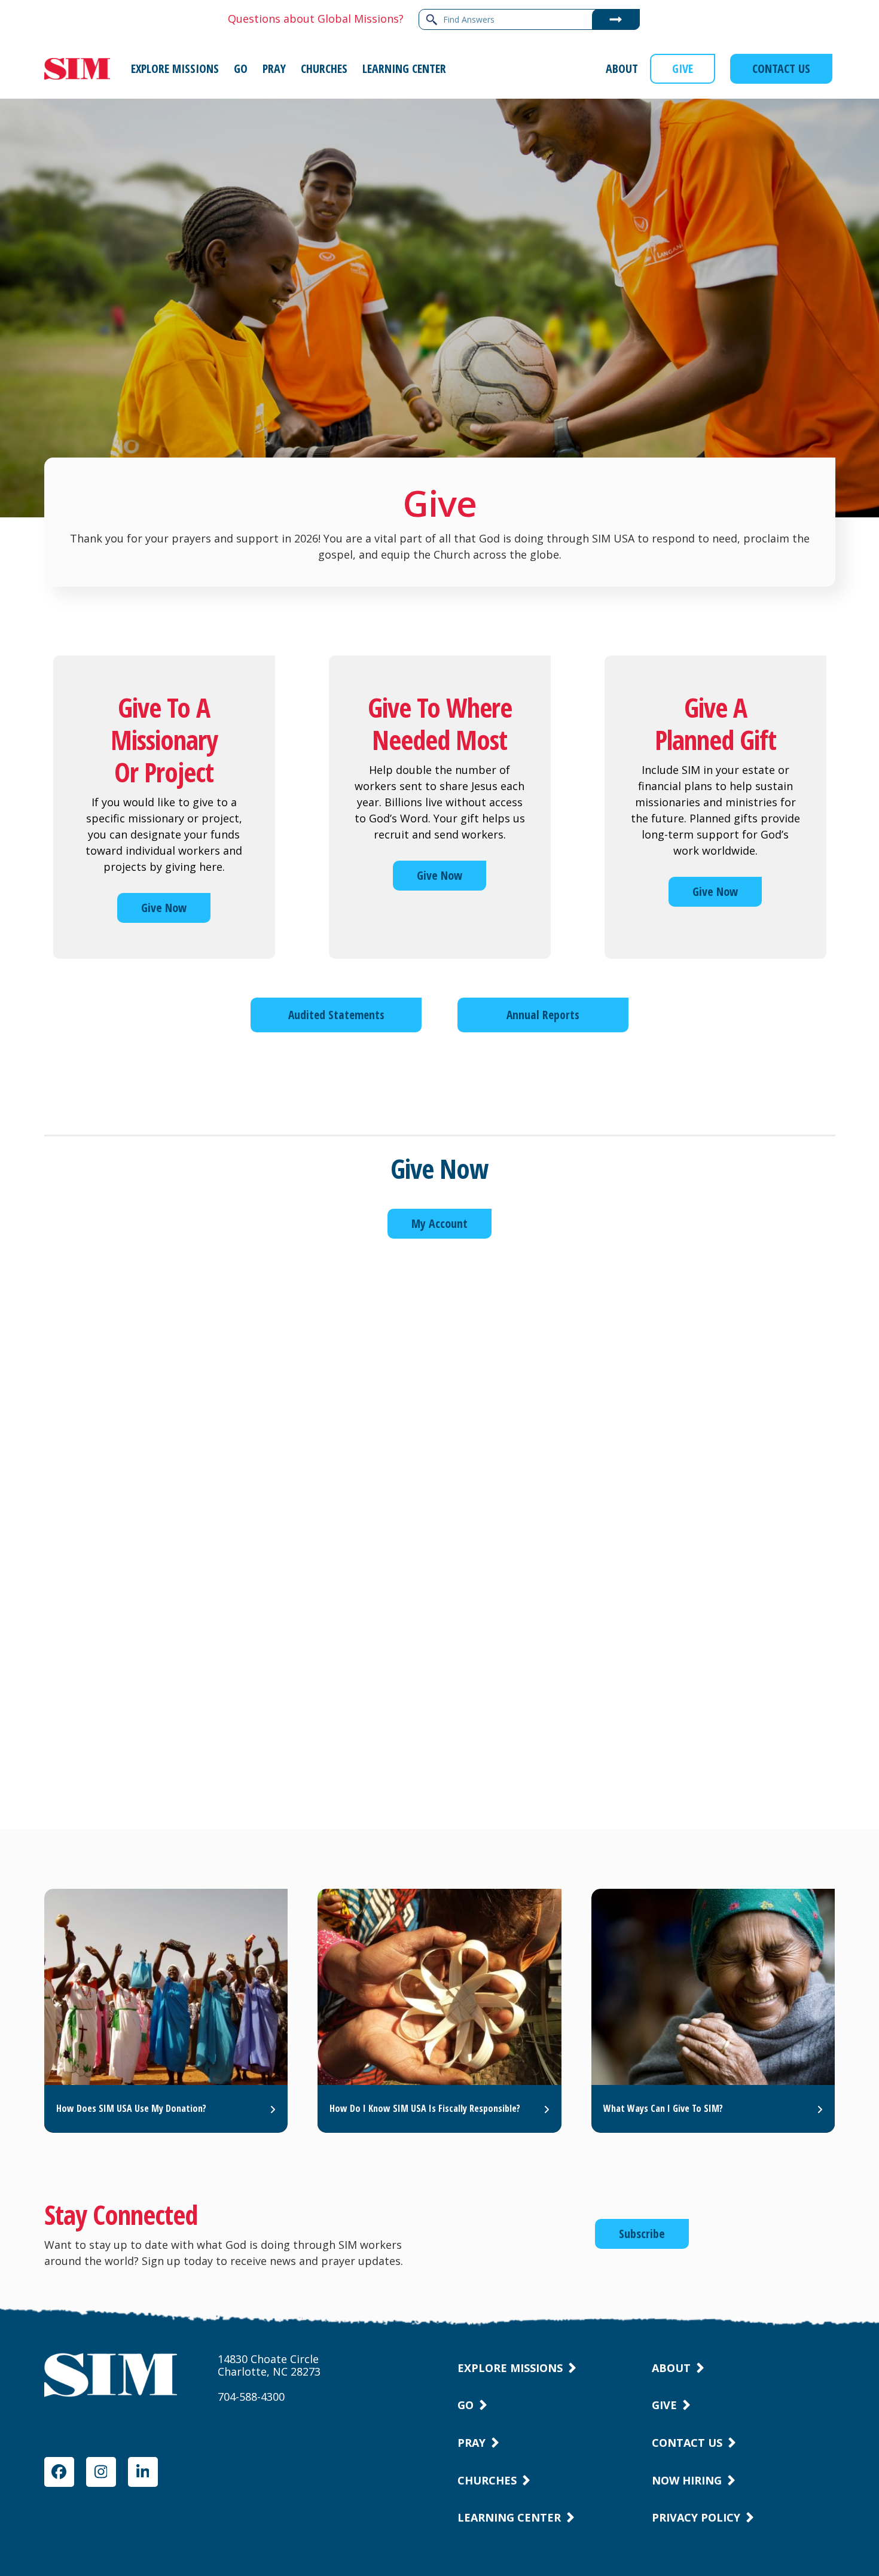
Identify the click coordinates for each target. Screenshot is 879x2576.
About (671, 2368)
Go (466, 2405)
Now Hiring (687, 2480)
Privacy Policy (696, 2517)
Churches (487, 2480)
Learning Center (509, 2517)
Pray (471, 2443)
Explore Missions (510, 2368)
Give (664, 2405)
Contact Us (687, 2443)
